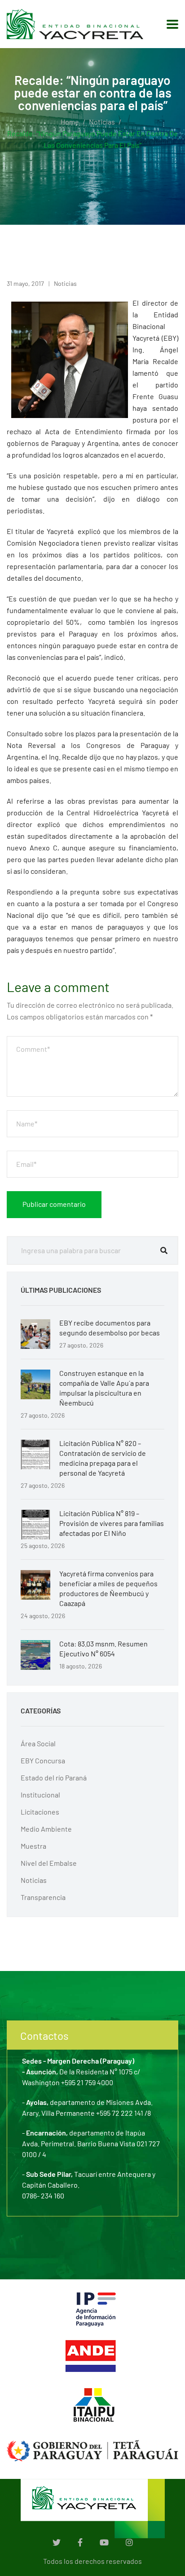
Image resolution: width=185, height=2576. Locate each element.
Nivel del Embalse (49, 1863)
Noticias (102, 122)
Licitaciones (40, 1812)
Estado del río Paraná (54, 1777)
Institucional (40, 1795)
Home (70, 122)
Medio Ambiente (46, 1829)
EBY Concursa (43, 1760)
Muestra (33, 1846)
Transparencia (43, 1897)
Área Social (38, 1743)
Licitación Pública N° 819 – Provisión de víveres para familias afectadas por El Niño (112, 1523)
